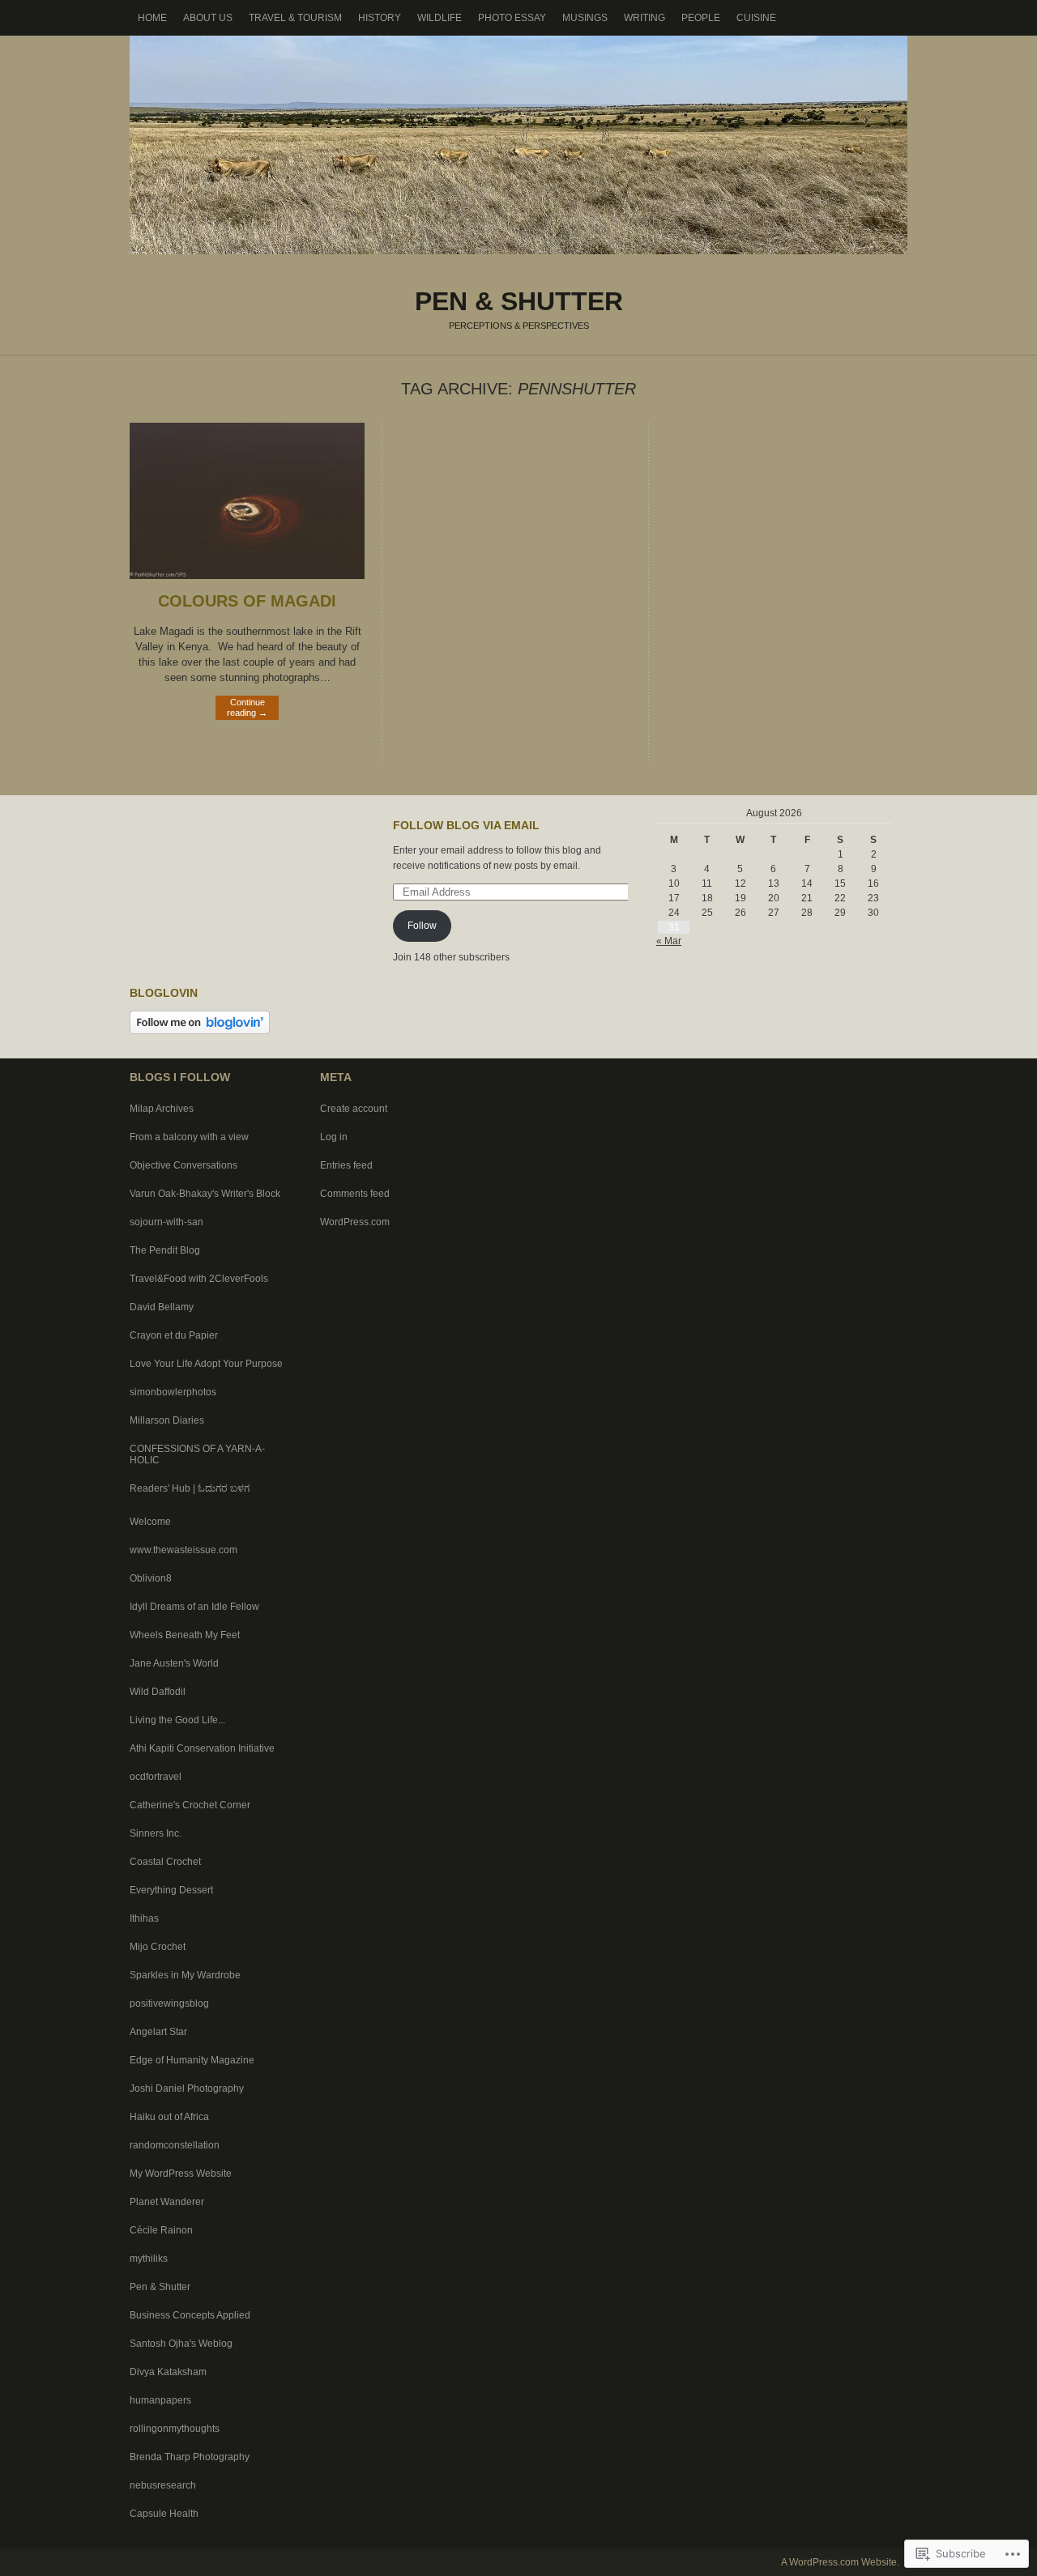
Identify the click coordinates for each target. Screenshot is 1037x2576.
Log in (334, 1137)
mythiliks (149, 2259)
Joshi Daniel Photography (187, 2088)
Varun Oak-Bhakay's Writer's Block (205, 1194)
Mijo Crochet (158, 1947)
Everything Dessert (171, 1890)
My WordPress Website (181, 2174)
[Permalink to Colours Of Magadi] (247, 575)
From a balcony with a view (189, 1137)
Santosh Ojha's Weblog (181, 2344)
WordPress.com (355, 1222)
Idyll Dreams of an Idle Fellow (194, 1607)
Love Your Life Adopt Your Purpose (206, 1364)
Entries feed (346, 1165)
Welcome (150, 1522)
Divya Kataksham (168, 2372)
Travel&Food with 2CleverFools (199, 1279)
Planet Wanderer (167, 2202)
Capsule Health (164, 2514)
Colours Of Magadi (247, 601)
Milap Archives (162, 1109)
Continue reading (247, 707)
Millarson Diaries (167, 1420)
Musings (585, 18)
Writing (644, 18)
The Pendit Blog (165, 1250)
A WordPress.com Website (839, 2562)
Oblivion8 (151, 1578)
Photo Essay (512, 18)
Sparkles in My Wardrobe (185, 1975)
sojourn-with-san (166, 1222)
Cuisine (756, 18)
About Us (208, 18)
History (380, 18)
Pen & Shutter (518, 145)
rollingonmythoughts (175, 2429)
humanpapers (160, 2400)
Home (152, 18)
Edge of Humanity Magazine (192, 2060)
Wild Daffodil (158, 1692)
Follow (422, 926)
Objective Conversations (184, 1165)
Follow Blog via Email (466, 825)
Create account (354, 1109)
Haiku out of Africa (169, 2117)
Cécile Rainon (161, 2230)
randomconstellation (175, 2145)
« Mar (669, 941)
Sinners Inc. (156, 1833)
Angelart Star (158, 2032)
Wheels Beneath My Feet (185, 1635)
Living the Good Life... (177, 1720)
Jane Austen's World (174, 1663)
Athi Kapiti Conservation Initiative (202, 1748)
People (701, 18)
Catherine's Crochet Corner (190, 1805)
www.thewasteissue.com (184, 1550)
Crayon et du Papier (174, 1335)
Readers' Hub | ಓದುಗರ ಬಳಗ (190, 1488)
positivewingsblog (169, 2003)
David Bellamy (162, 1307)
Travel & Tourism (295, 18)
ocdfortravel (156, 1777)
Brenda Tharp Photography (190, 2457)
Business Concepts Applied (190, 2315)
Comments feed (355, 1194)
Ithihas (144, 1918)
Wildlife (440, 18)
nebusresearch (163, 2485)
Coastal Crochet (165, 1862)
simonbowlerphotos (173, 1392)
